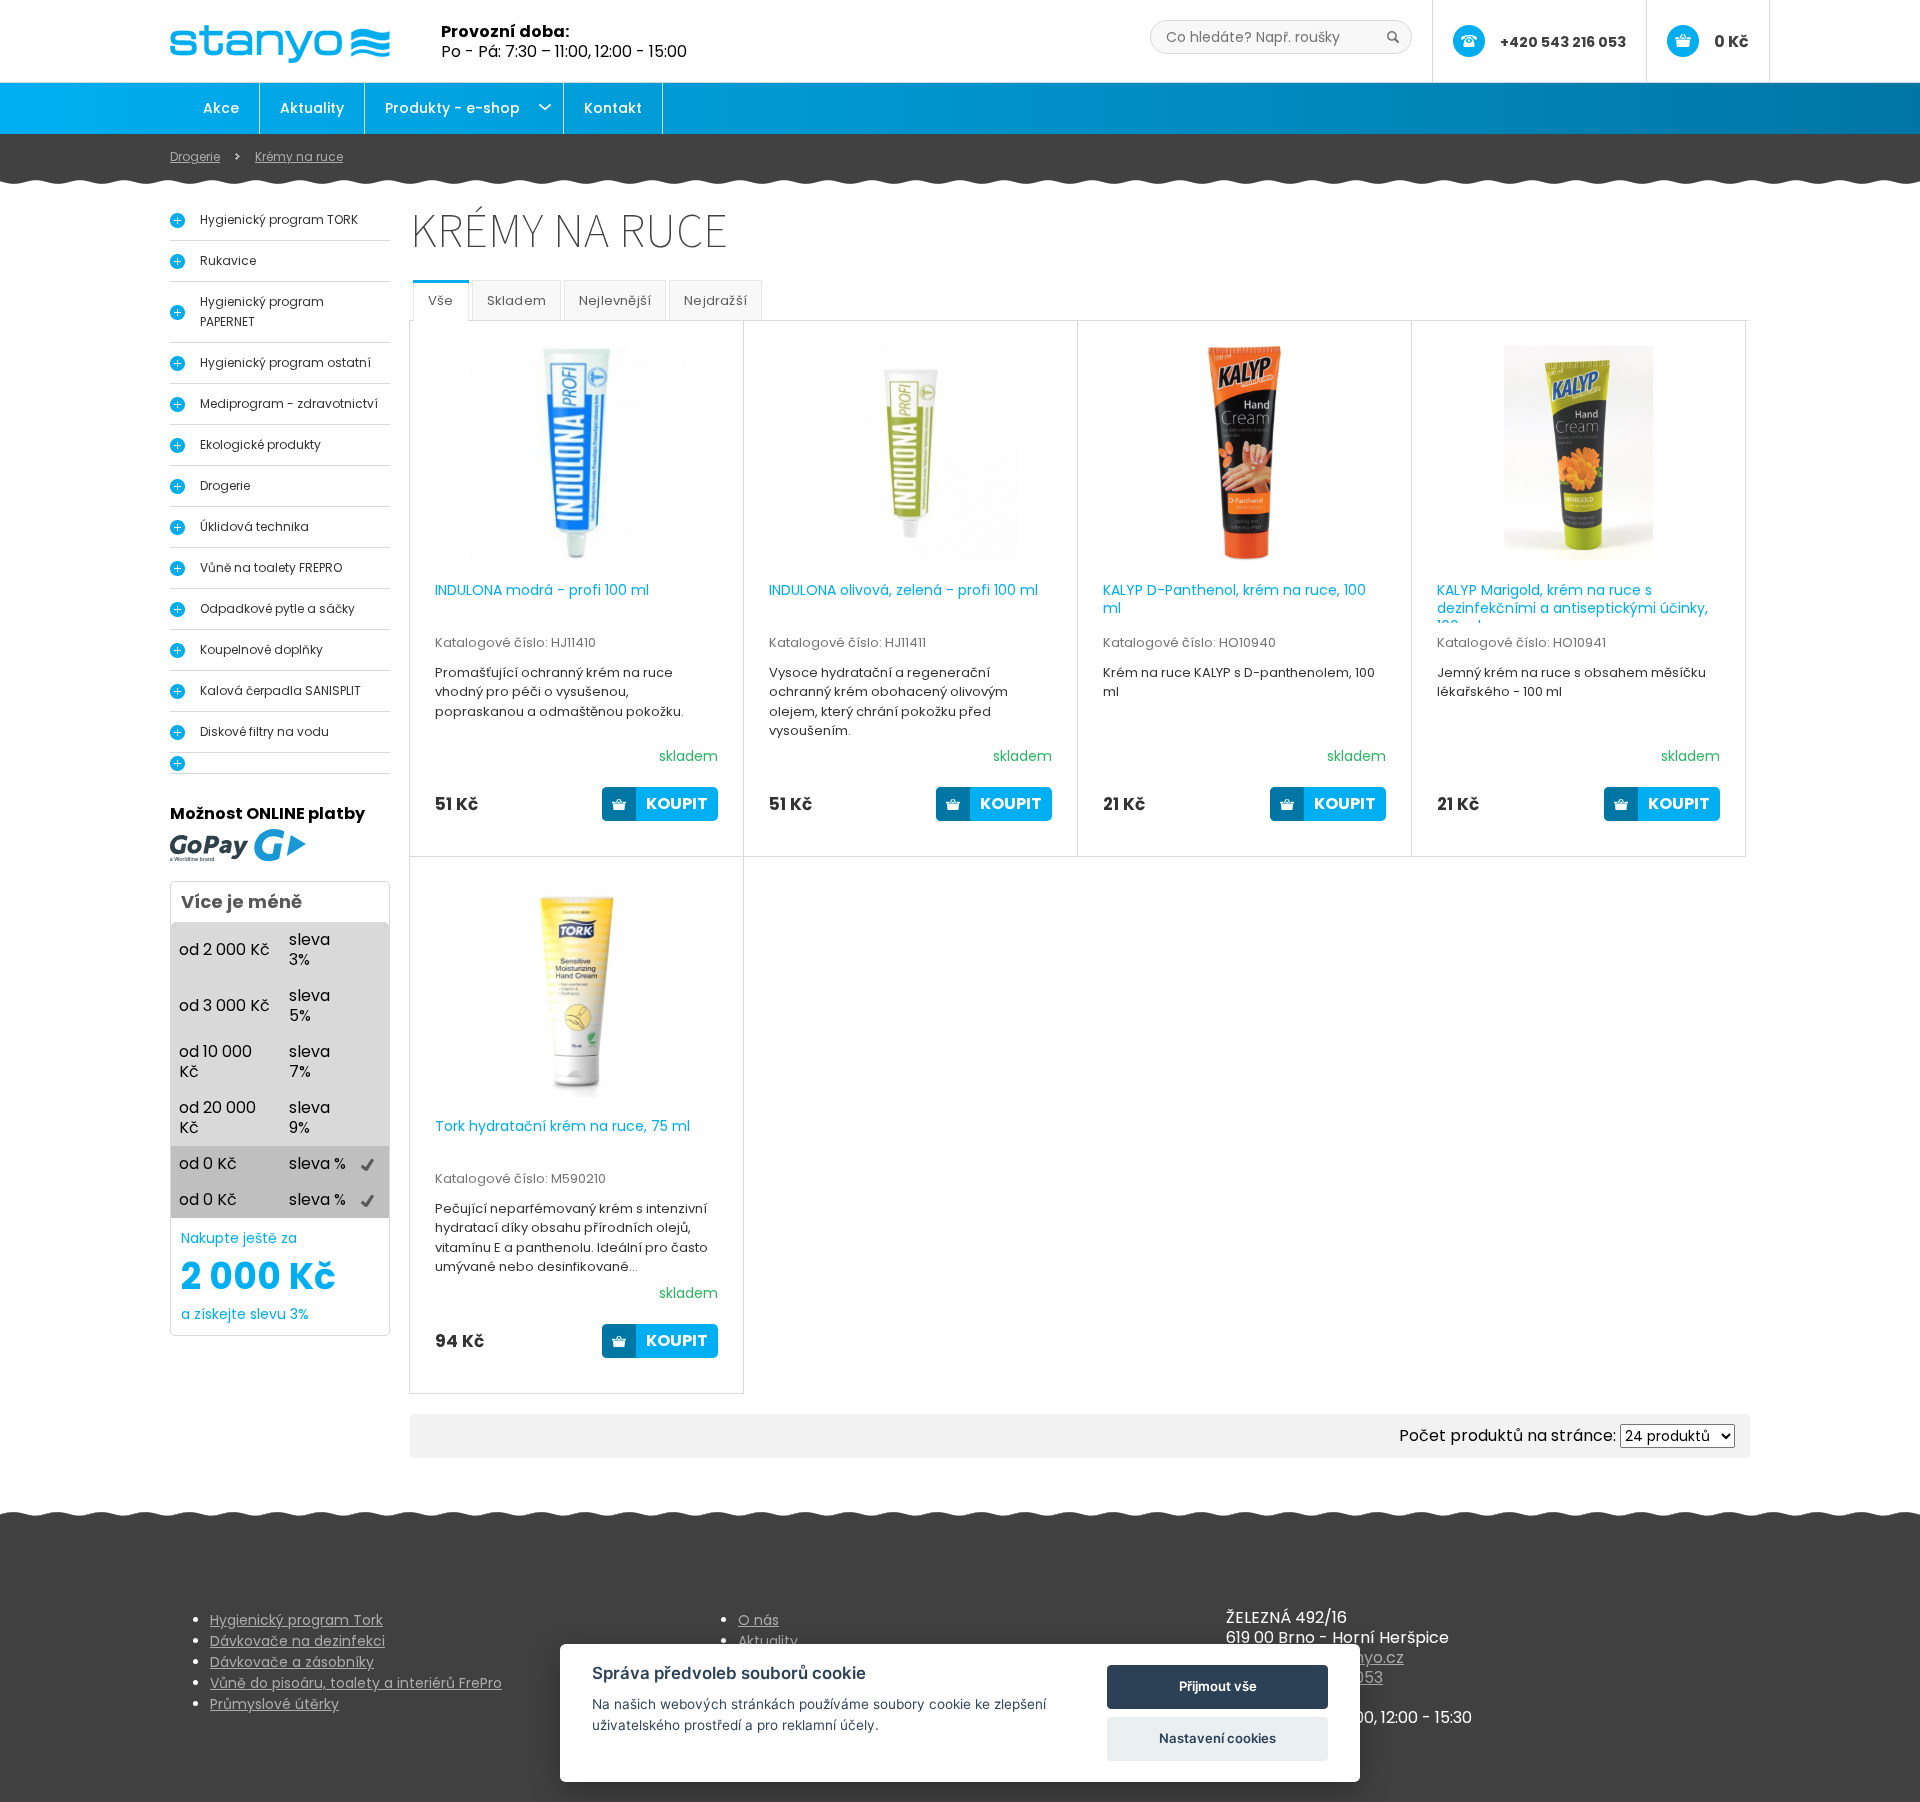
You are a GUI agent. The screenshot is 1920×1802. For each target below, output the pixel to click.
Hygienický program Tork (296, 1620)
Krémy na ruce (299, 156)
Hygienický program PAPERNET (262, 311)
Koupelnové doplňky (261, 649)
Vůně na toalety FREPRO (271, 567)
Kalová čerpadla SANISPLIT (280, 690)
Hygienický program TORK (279, 219)
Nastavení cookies (1217, 1738)
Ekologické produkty (260, 444)
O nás (758, 1620)
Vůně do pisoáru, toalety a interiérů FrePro (356, 1683)
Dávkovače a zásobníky (292, 1662)
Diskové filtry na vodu (264, 731)
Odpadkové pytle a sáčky (277, 608)
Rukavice (228, 260)
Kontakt (613, 108)
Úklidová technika (254, 526)
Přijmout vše (1218, 1686)
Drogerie (195, 156)
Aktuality (312, 108)
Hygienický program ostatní (285, 362)
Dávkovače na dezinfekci (297, 1641)
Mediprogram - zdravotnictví (289, 403)
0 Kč (1731, 41)
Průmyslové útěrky (274, 1704)
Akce (221, 108)
